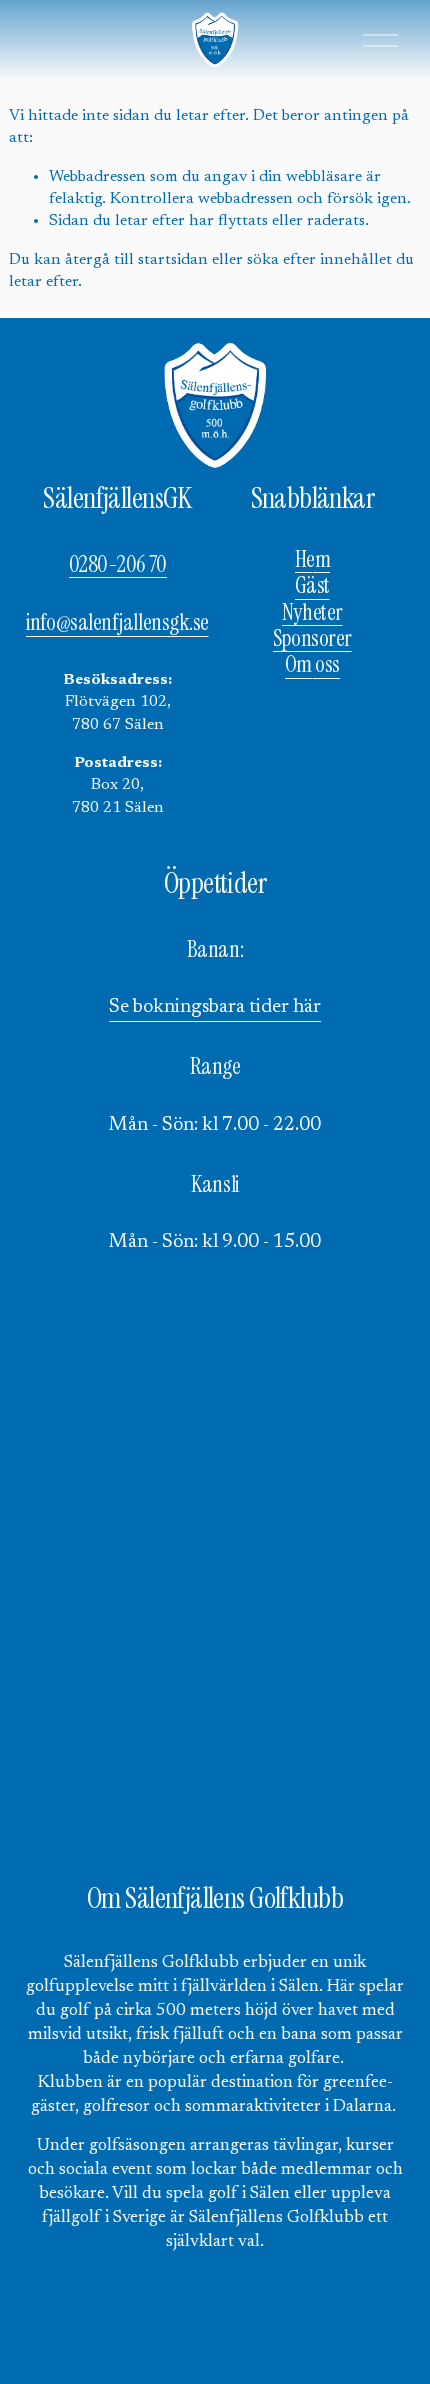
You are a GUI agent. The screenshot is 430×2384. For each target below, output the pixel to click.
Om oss (312, 665)
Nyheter (312, 613)
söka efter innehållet (319, 260)
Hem (313, 560)
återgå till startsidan (136, 260)
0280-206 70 (118, 565)
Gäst (312, 586)
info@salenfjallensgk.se (117, 623)
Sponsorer (312, 639)
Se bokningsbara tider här (215, 1007)
